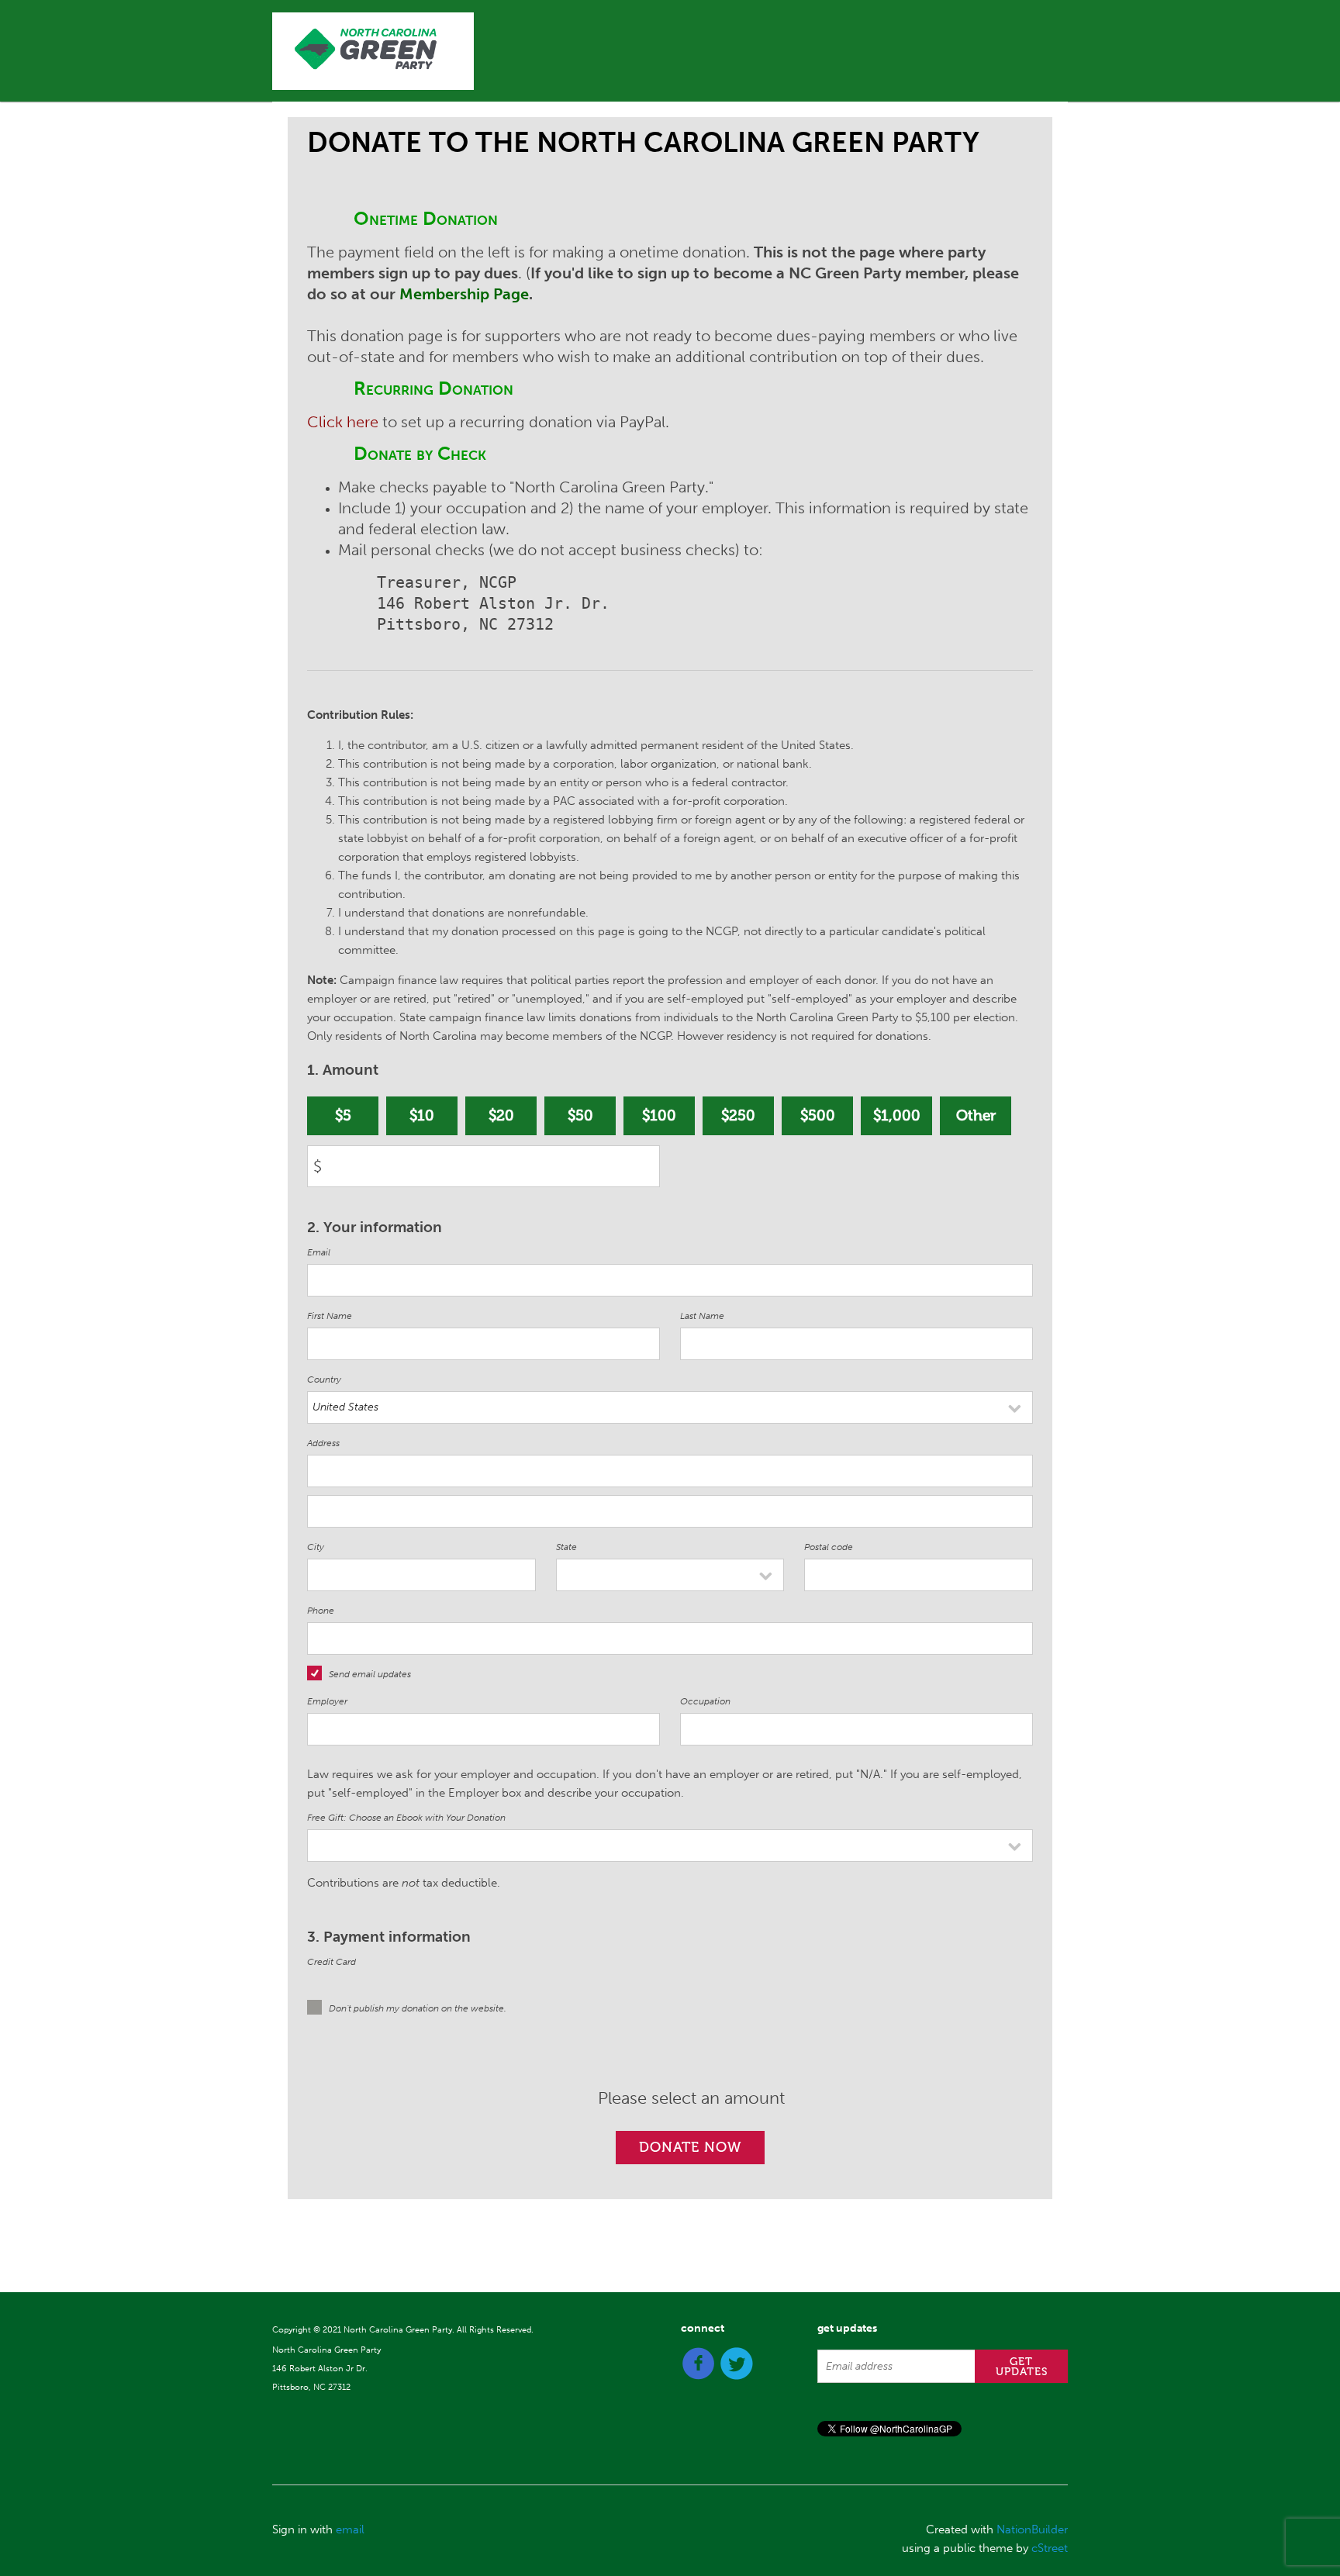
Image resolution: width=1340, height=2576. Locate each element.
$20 (501, 1115)
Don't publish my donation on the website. (418, 2008)
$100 (659, 1115)
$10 (422, 1115)
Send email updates (370, 1674)
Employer (327, 1701)
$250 (738, 1115)
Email (319, 1252)
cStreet (1050, 2548)
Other (976, 1115)
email (350, 2529)
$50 (580, 1115)
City (316, 1547)
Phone (321, 1611)
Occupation (705, 1701)
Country (324, 1380)
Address (323, 1443)
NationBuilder (1032, 2529)
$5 (343, 1115)
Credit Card (332, 1962)
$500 (818, 1115)
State (566, 1547)
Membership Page (464, 294)
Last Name (702, 1316)
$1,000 (897, 1115)
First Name (330, 1316)
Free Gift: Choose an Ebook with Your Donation (406, 1818)
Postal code (829, 1547)
